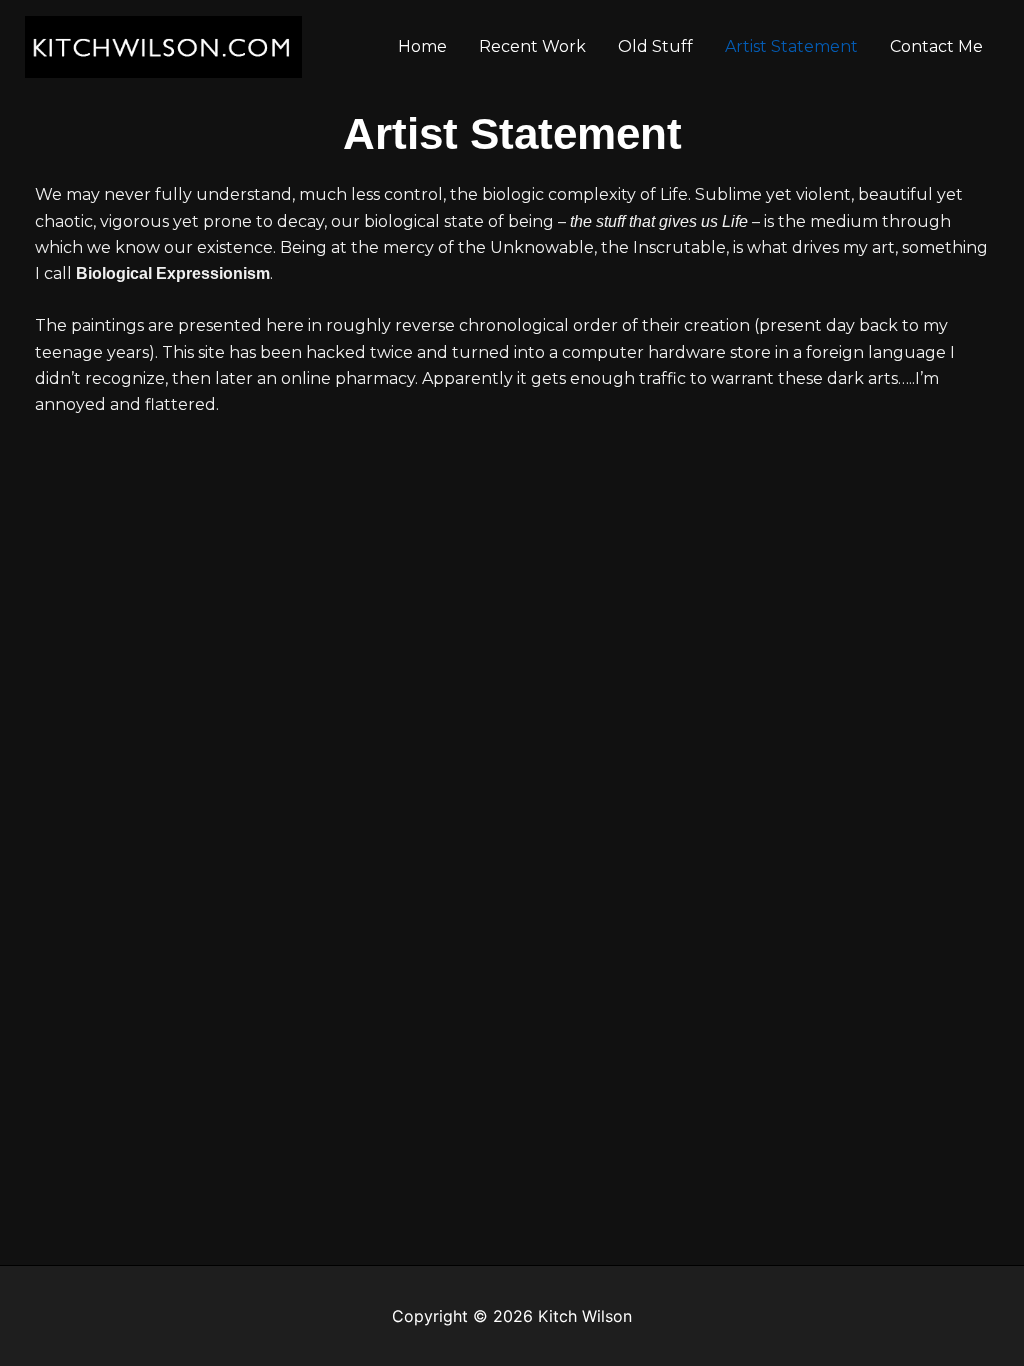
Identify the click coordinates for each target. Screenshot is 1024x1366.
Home (422, 46)
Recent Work (532, 46)
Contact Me (936, 46)
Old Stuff (655, 46)
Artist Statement (791, 46)
